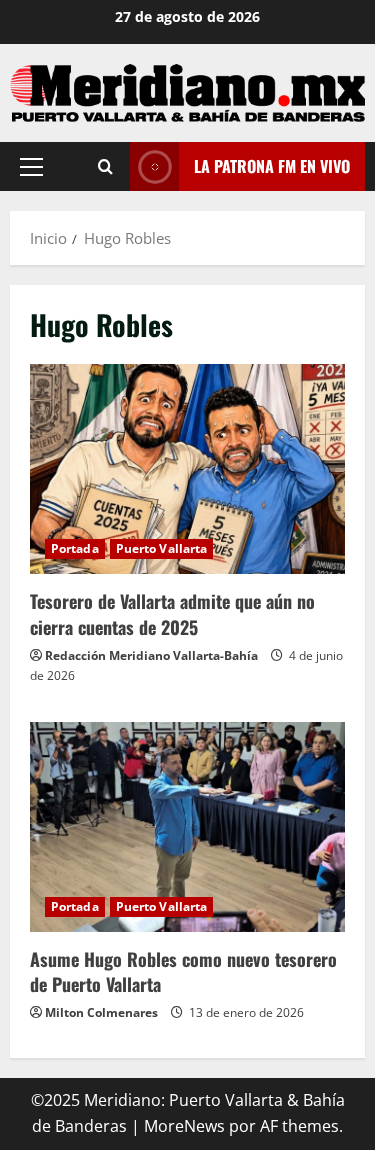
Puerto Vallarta (162, 548)
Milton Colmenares (101, 1012)
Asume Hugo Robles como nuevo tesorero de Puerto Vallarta (187, 827)
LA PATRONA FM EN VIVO (272, 166)
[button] (31, 167)
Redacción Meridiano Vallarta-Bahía (151, 655)
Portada (75, 548)
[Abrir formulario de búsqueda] (105, 166)
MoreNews (184, 1126)
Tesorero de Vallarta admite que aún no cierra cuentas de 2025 (187, 469)
